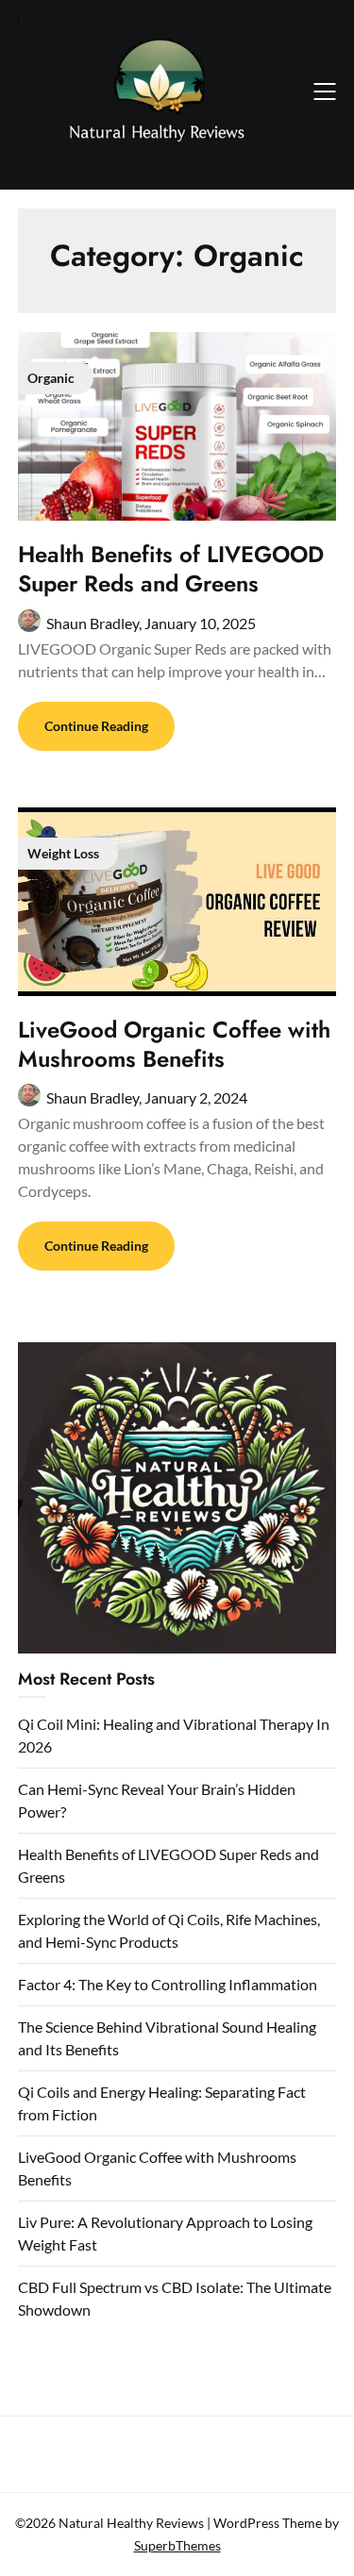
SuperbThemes (177, 2545)
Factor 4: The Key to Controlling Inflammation (168, 1984)
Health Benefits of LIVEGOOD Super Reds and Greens (171, 569)
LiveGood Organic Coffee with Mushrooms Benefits (174, 1044)
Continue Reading (96, 726)
